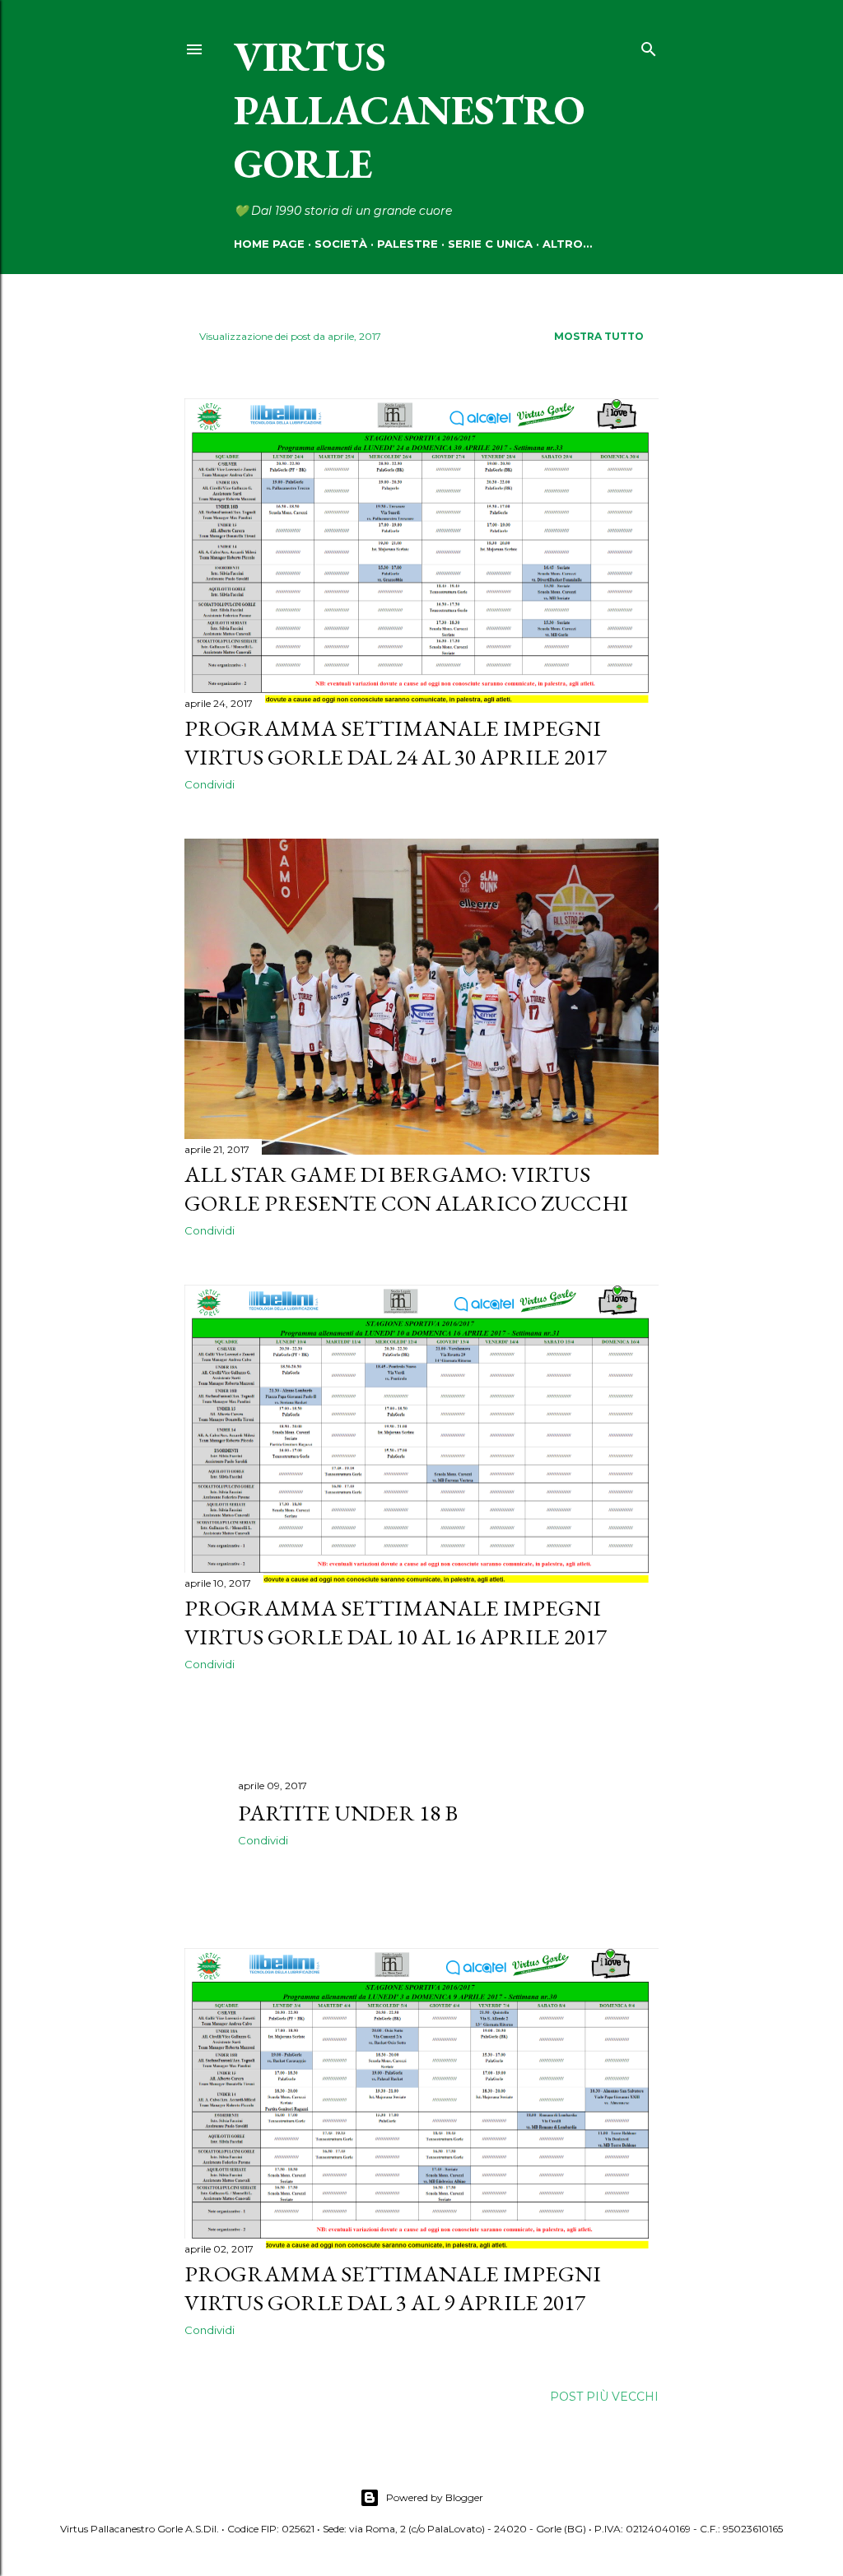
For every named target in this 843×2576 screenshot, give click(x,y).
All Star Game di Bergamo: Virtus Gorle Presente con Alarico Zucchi (406, 1188)
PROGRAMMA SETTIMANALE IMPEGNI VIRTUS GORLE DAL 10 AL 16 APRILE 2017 (396, 1622)
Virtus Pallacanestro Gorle (409, 110)
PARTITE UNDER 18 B (348, 1813)
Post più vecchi (604, 2397)
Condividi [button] (210, 784)
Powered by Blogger (435, 2497)
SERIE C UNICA (490, 244)
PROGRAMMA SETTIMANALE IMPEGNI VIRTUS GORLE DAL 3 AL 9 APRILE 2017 (393, 2288)
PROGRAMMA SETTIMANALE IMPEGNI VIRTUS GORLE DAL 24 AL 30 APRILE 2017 (396, 742)
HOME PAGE (269, 244)
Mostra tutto (599, 336)
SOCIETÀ (341, 244)
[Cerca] (649, 46)
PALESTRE (408, 244)
